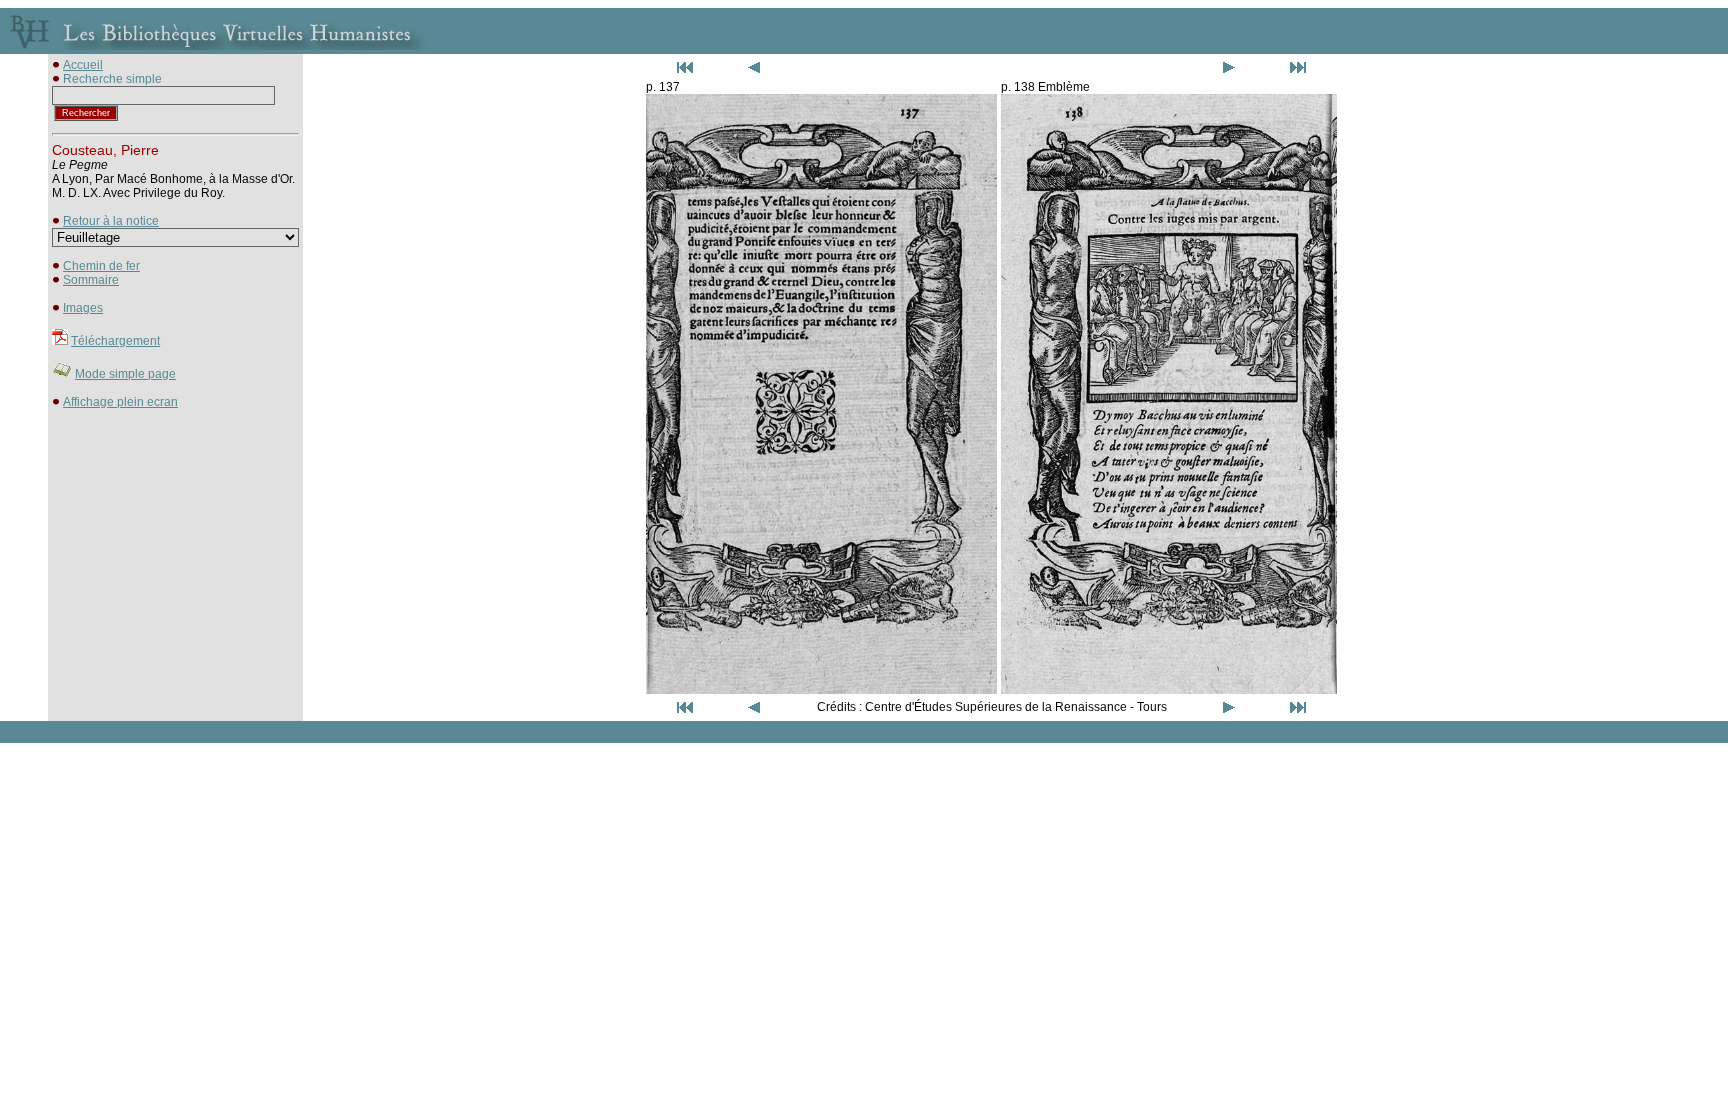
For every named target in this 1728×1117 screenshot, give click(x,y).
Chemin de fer (101, 266)
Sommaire (91, 280)
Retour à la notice (111, 221)
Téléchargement (115, 341)
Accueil (83, 65)
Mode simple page (125, 374)
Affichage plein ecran (120, 402)
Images (83, 308)
